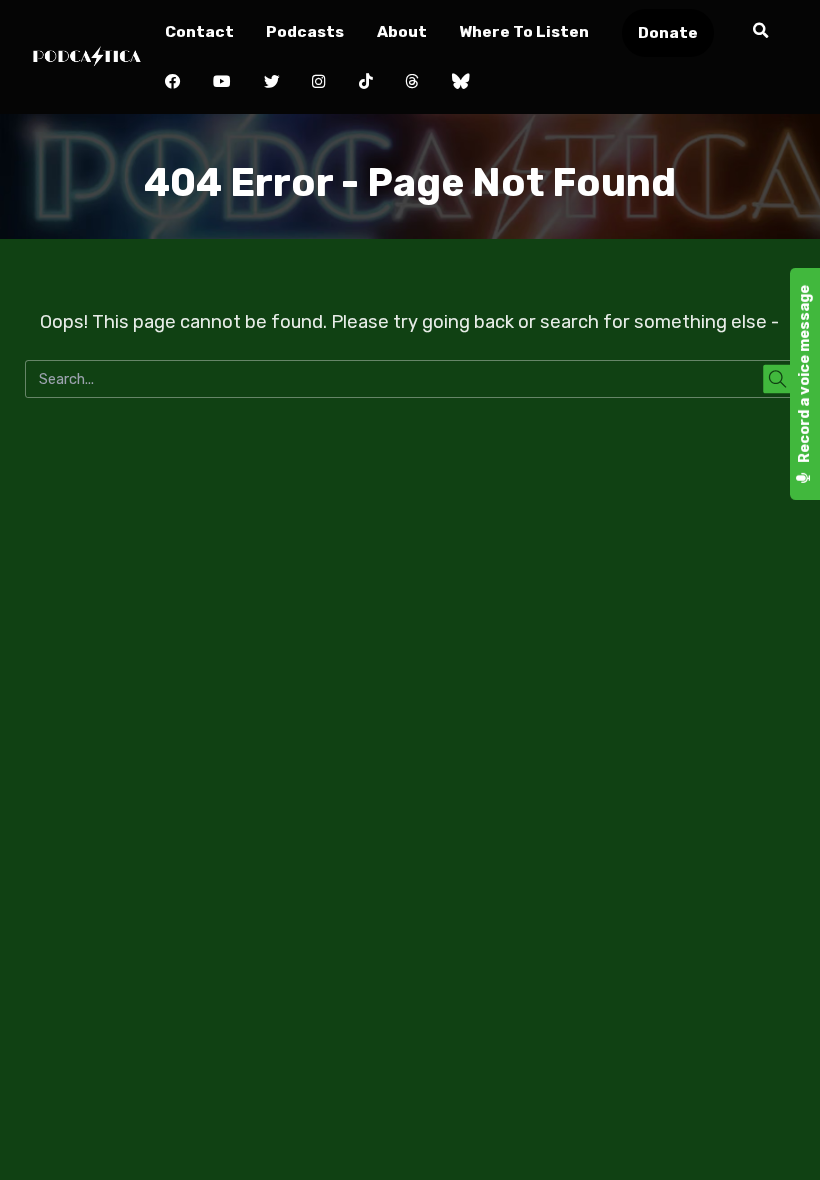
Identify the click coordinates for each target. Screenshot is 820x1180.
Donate (668, 32)
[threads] (412, 83)
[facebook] (172, 83)
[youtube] (222, 83)
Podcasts (305, 31)
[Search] (761, 31)
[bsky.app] (460, 83)
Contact (199, 31)
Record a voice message (804, 375)
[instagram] (319, 83)
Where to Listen (524, 31)
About (402, 31)
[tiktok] (365, 83)
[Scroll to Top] (781, 1141)
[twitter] (271, 83)
